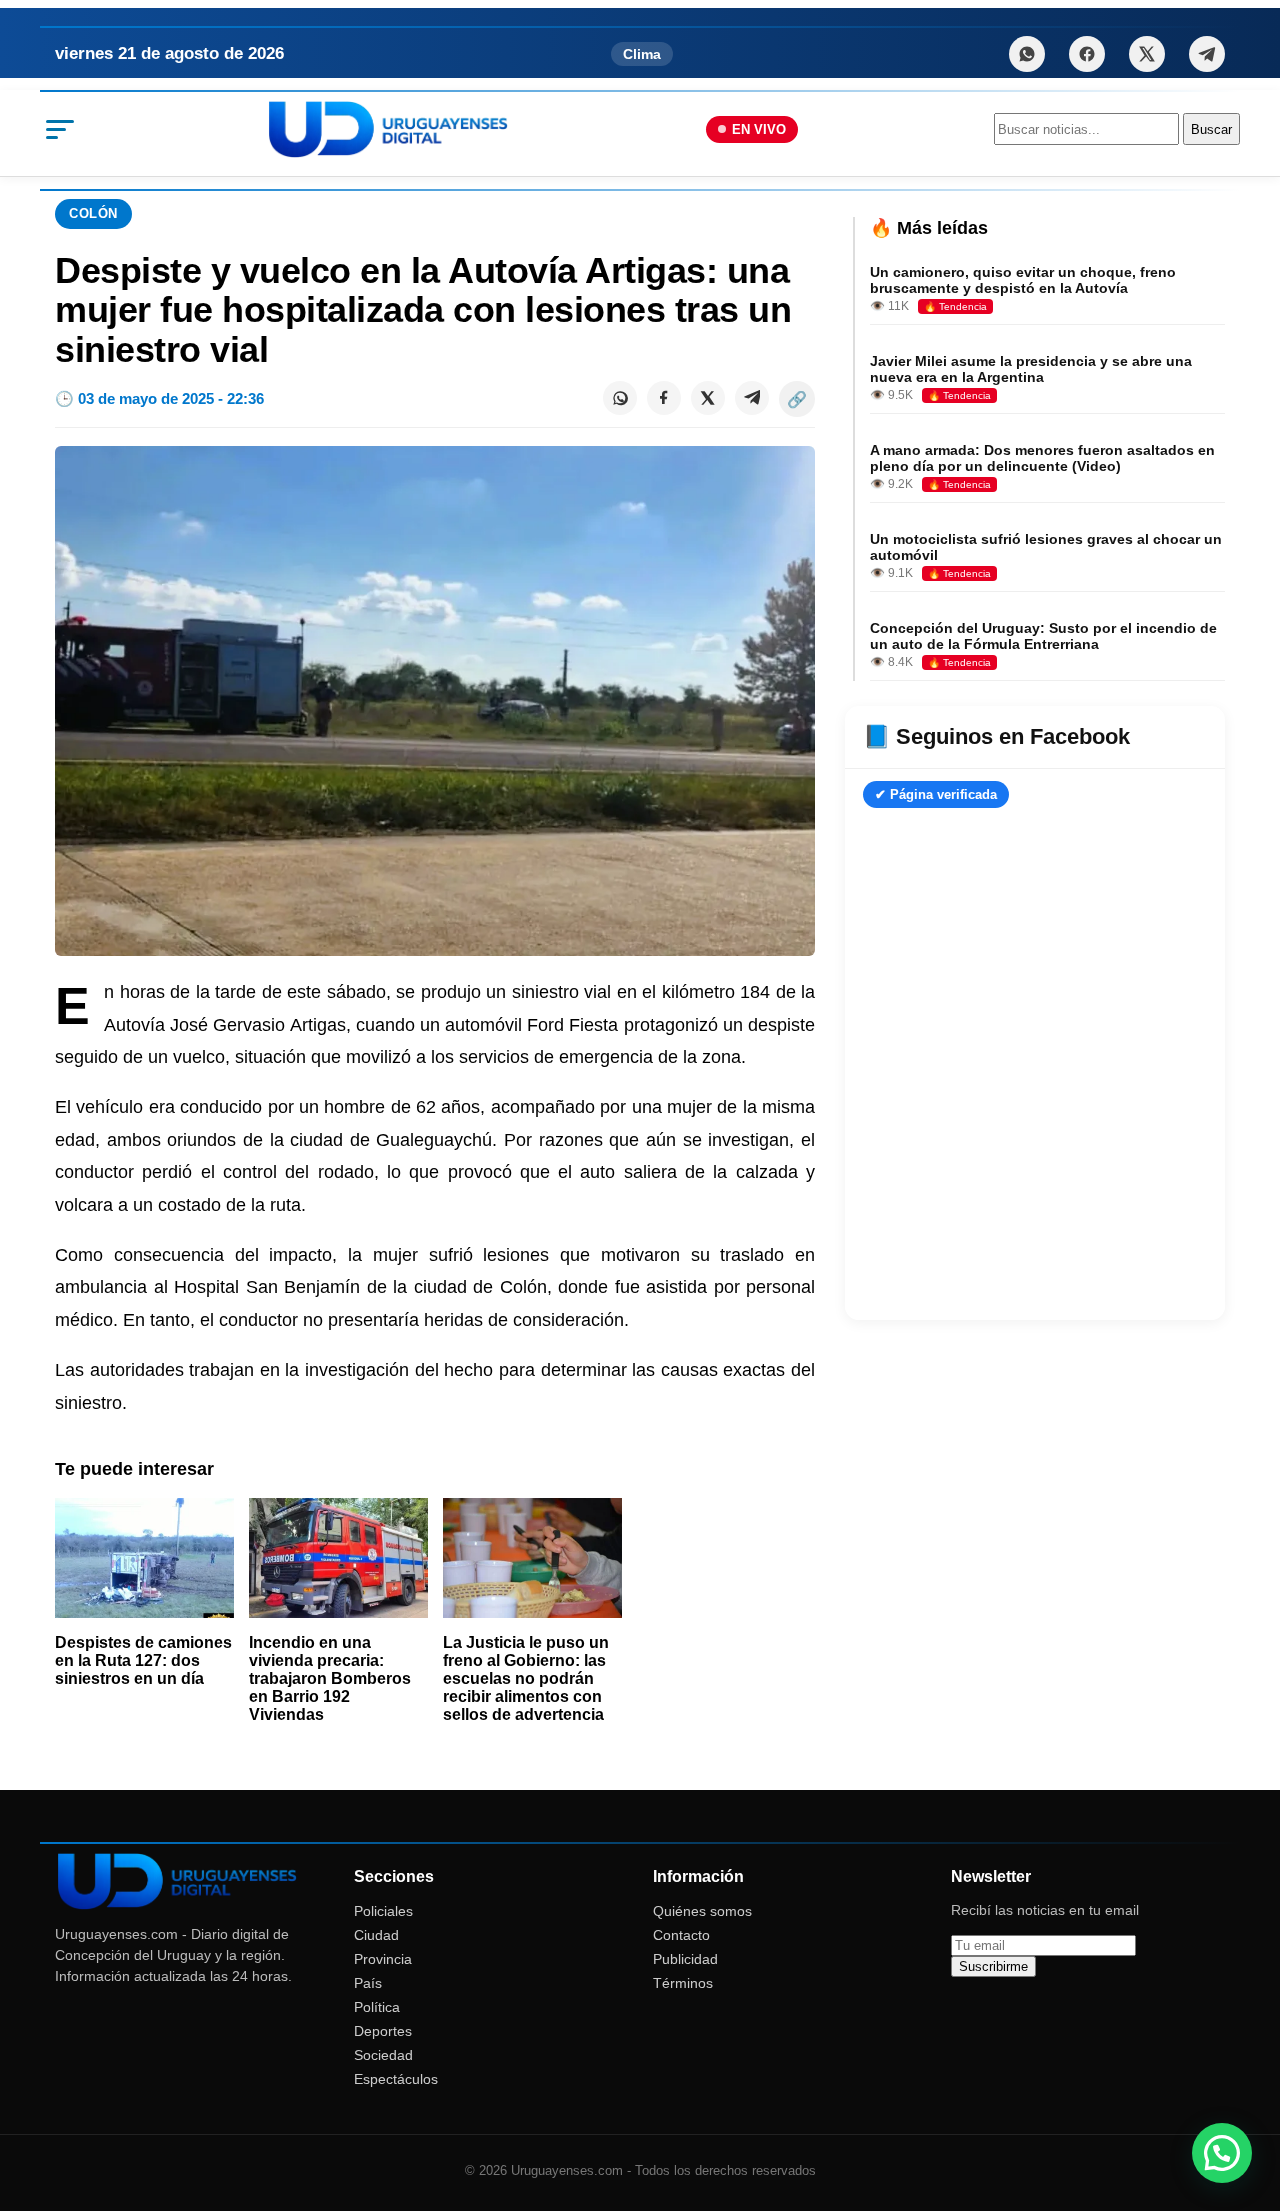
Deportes (383, 2031)
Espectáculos (396, 2079)
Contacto (681, 1935)
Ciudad (376, 1935)
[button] (1222, 2153)
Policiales (383, 1911)
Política (377, 2007)
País (368, 1983)
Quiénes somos (702, 1911)
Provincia (383, 1959)
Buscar (1211, 129)
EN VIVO (759, 129)
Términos (683, 1983)
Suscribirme (993, 1966)
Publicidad (685, 1959)
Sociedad (383, 2055)
